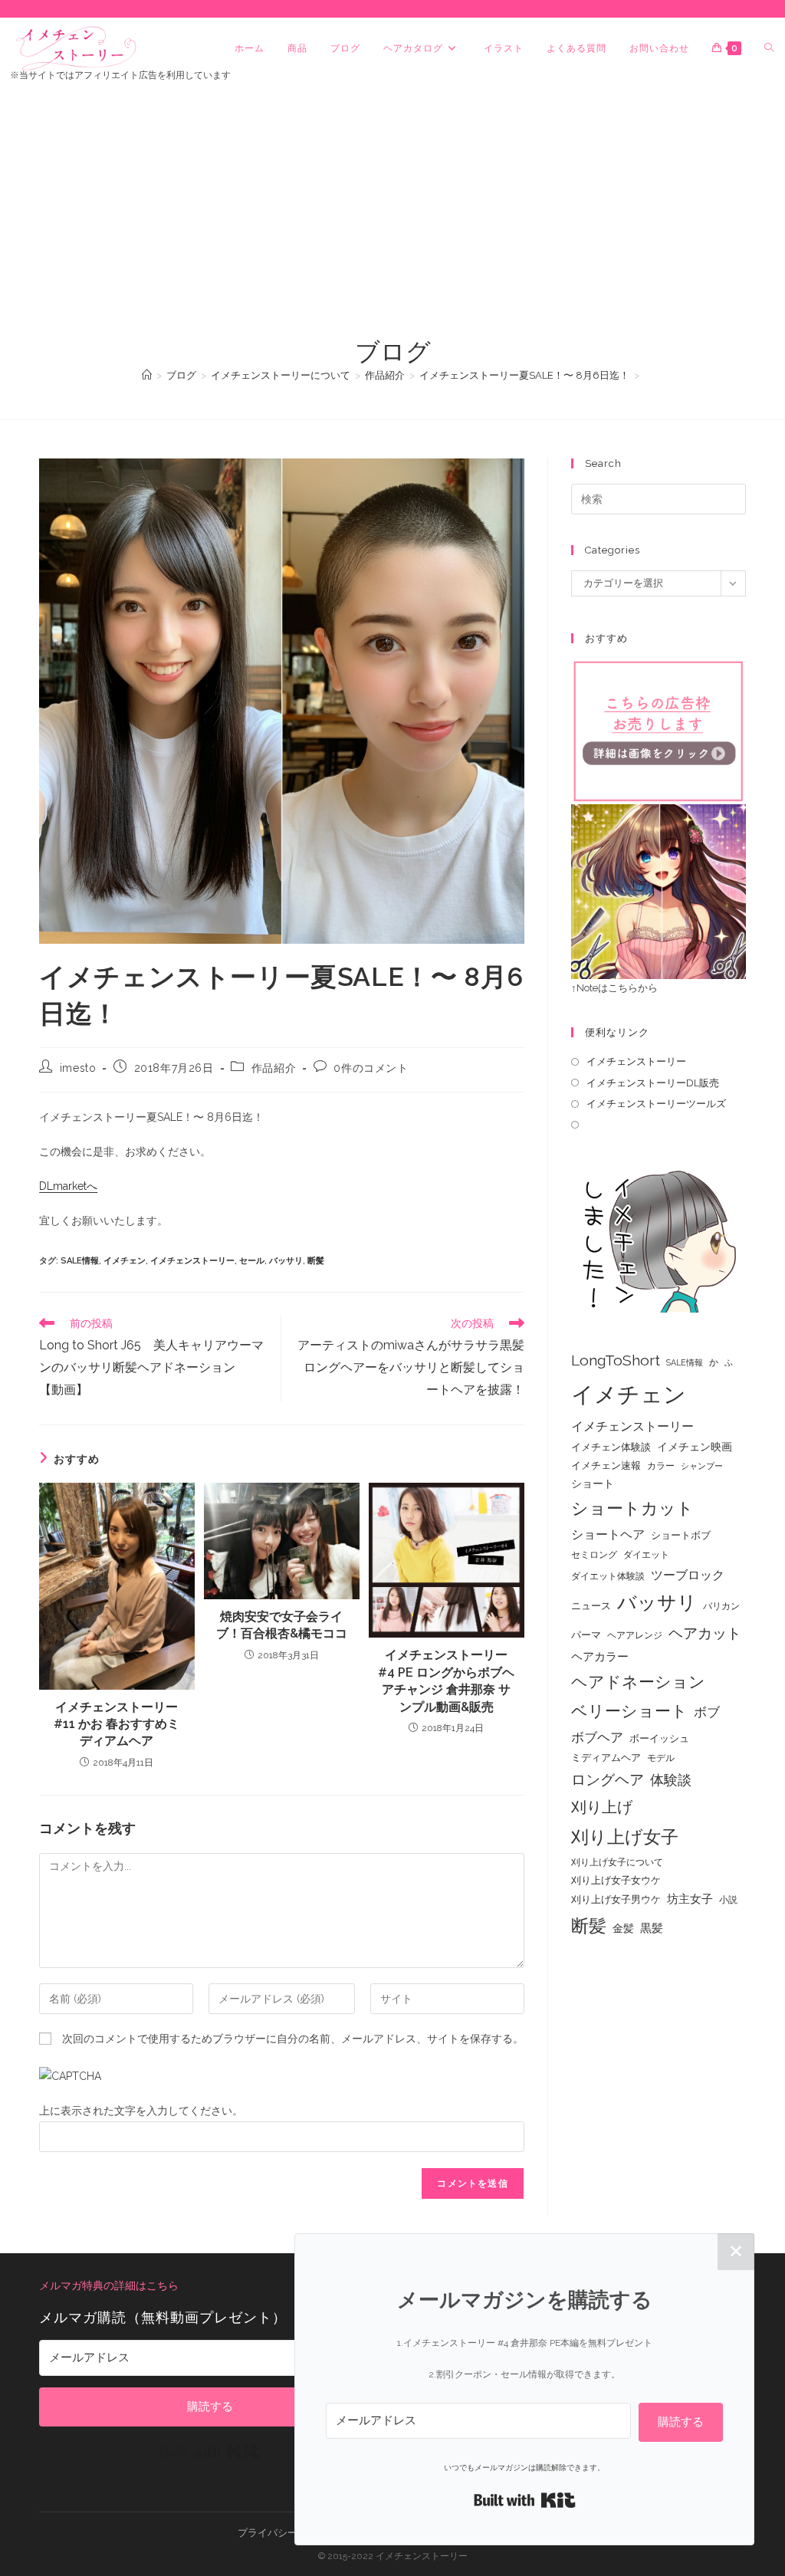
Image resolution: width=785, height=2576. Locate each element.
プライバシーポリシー (287, 2533)
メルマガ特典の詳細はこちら (109, 2285)
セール (252, 1261)
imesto (78, 1068)
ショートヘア (608, 1534)
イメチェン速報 (606, 1465)
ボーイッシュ (659, 1738)
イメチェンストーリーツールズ (656, 1104)
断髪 (316, 1261)
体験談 (671, 1780)
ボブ (707, 1712)
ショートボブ (681, 1535)
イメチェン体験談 (611, 1447)
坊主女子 (690, 1899)
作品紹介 (274, 1068)
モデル (661, 1758)
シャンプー (702, 1466)
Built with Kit (210, 2452)
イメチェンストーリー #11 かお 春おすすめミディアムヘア (117, 1724)
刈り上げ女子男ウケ (616, 1899)
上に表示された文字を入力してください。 (141, 2111)
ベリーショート (629, 1711)
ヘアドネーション (638, 1682)
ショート (593, 1483)
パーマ (586, 1635)
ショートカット (632, 1508)
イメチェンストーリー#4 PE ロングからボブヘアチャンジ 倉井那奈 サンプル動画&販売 (446, 1681)
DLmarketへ (68, 1186)
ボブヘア (597, 1737)
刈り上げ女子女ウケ (616, 1880)
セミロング (594, 1555)
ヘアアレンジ (635, 1635)
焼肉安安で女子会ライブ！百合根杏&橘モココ (282, 1625)
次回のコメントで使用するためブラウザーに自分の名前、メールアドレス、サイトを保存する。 (293, 2039)
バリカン (721, 1606)
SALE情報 (80, 1261)
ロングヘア (608, 1779)
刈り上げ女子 (625, 1837)
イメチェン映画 (695, 1447)
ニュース (591, 1606)
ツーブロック (688, 1575)
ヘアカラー (600, 1656)
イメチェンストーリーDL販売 (653, 1083)
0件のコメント (371, 1068)
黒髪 (652, 1928)
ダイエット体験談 (608, 1576)
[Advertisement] (392, 220)
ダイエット (646, 1555)
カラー (661, 1466)
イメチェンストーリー (192, 1261)
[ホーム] (147, 375)
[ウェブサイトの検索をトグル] (769, 48)
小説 (728, 1900)
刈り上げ (602, 1807)
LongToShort (616, 1360)
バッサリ (286, 1261)
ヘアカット (705, 1633)
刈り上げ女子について (617, 1862)
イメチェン (125, 1261)
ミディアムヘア (606, 1758)
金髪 (623, 1928)
